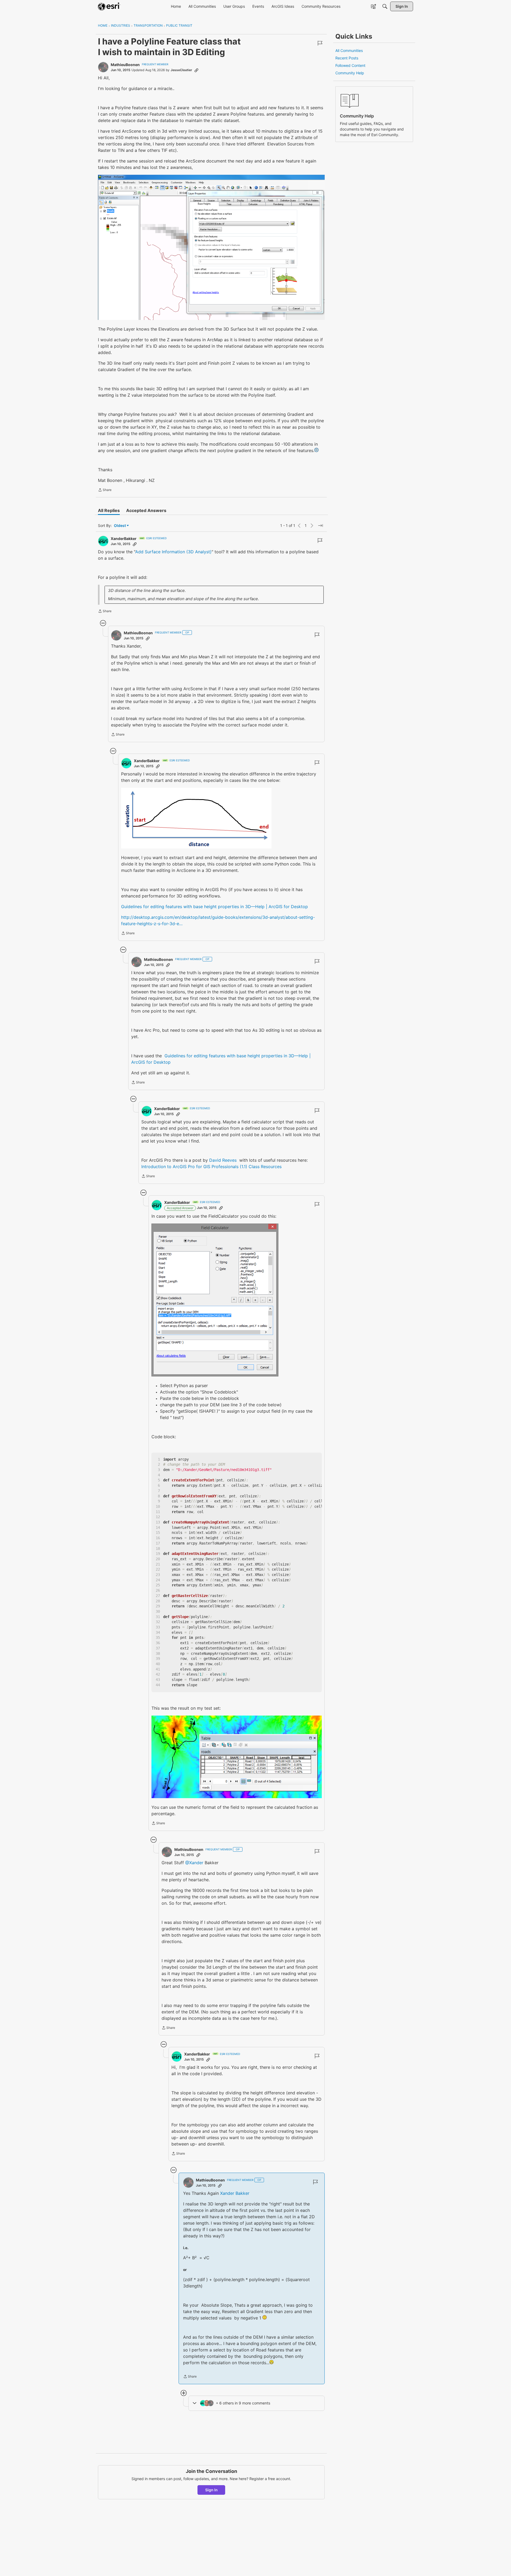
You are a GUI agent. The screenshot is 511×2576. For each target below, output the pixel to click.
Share (105, 490)
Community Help (350, 73)
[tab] (109, 510)
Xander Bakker (235, 2193)
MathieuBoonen (125, 65)
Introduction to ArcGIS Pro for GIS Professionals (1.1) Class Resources (211, 1167)
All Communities (349, 50)
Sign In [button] (211, 2490)
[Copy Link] (196, 70)
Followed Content (350, 65)
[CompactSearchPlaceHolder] (385, 6)
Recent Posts (347, 58)
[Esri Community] (109, 6)
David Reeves (223, 1160)
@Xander (194, 1863)
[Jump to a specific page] (320, 526)
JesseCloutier (181, 70)
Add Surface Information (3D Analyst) (173, 552)
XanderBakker (124, 539)
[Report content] (320, 43)
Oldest (120, 526)
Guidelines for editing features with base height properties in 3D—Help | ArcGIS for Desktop (215, 907)
